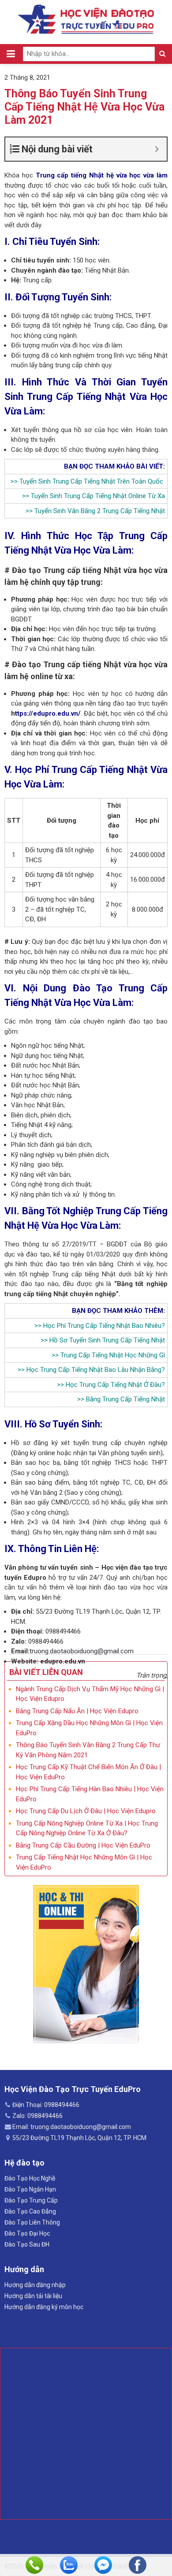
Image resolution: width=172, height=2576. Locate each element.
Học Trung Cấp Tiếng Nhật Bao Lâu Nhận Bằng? (96, 1370)
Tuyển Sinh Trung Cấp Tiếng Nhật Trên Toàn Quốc (91, 481)
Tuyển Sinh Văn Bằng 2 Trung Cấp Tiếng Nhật (100, 511)
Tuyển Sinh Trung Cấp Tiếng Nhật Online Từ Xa (98, 496)
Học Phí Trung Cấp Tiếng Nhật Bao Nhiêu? (104, 1326)
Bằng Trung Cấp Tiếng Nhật (125, 1399)
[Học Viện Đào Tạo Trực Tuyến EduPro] (86, 19)
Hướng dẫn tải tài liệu (33, 2296)
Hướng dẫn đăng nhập (35, 2285)
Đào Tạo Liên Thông (32, 2222)
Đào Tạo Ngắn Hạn (30, 2189)
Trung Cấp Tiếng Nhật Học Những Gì (113, 1355)
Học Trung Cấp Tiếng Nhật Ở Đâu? (115, 1385)
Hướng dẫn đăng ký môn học (44, 2307)
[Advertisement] (86, 2434)
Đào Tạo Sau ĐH (27, 2244)
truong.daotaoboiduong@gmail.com (82, 1651)
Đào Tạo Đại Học (27, 2233)
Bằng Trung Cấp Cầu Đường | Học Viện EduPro (83, 1845)
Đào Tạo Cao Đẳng (30, 2211)
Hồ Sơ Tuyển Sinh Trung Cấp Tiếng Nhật (107, 1340)
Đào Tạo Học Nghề (30, 2178)
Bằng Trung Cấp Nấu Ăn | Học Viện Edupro (77, 1711)
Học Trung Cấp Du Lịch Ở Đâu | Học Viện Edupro (86, 1811)
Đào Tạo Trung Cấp (31, 2200)
